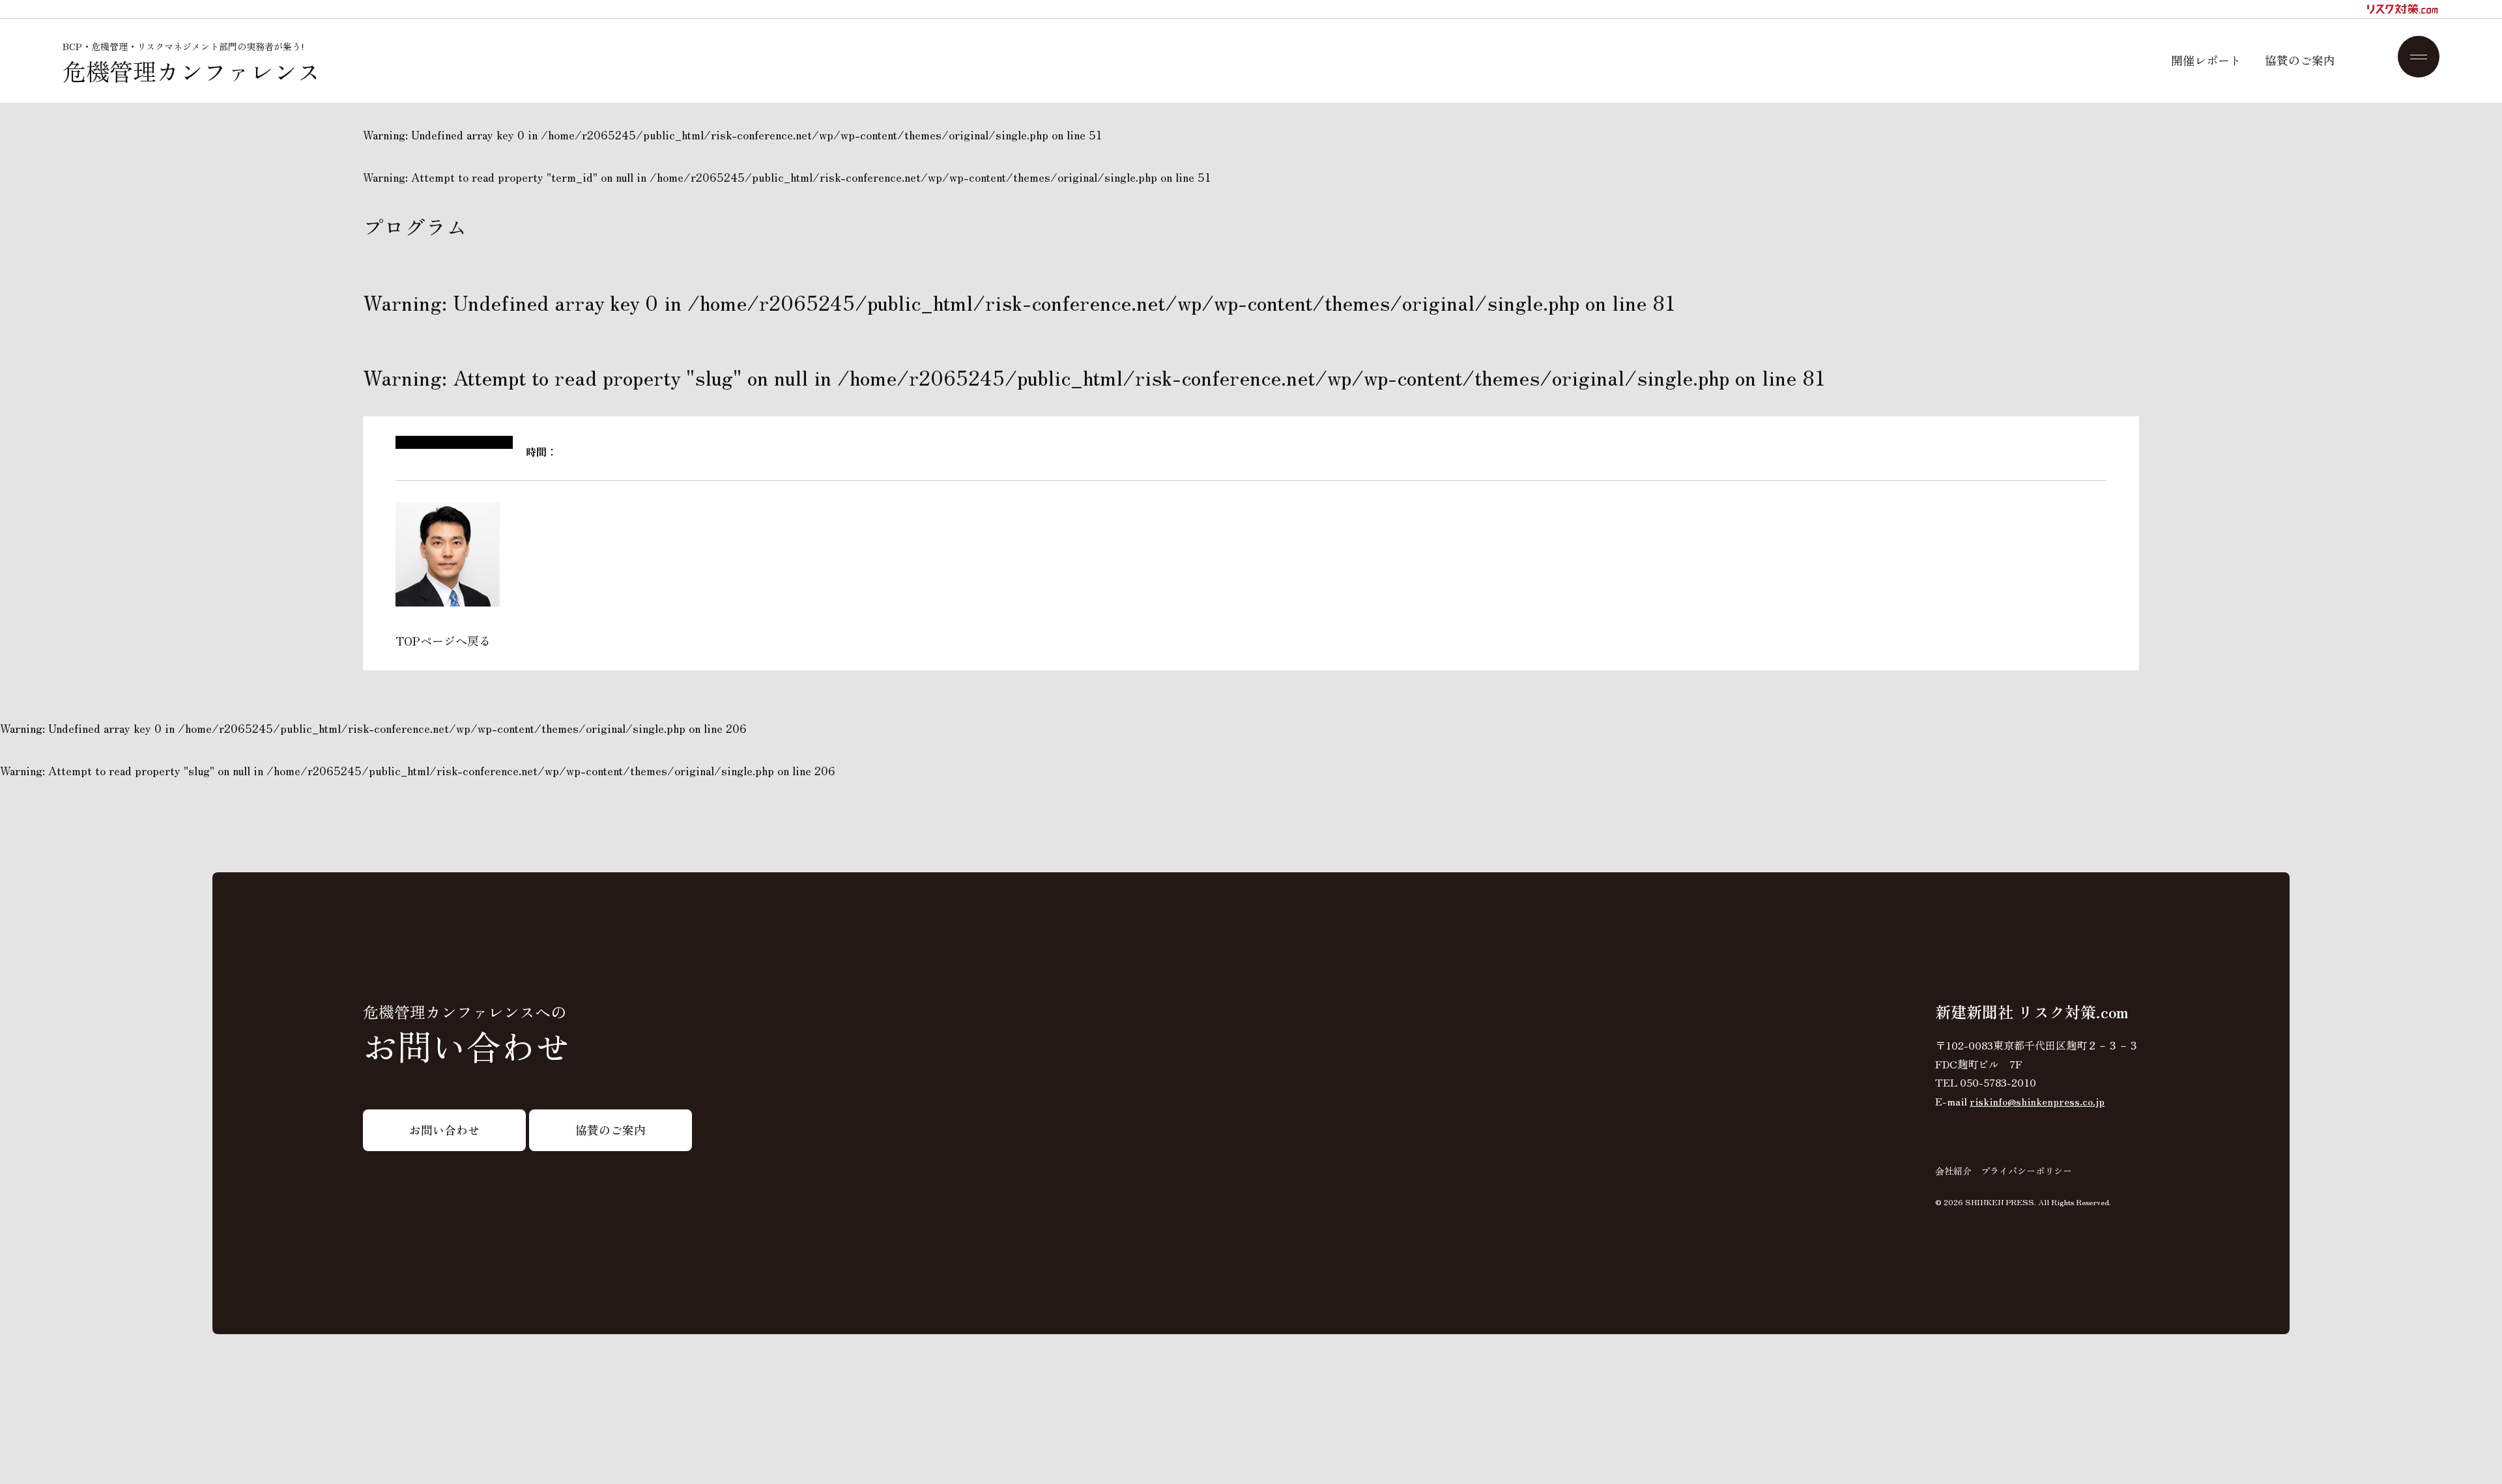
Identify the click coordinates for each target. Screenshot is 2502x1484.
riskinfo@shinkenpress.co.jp (2037, 1101)
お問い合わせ (444, 1130)
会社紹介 (1953, 1171)
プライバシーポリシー (2026, 1171)
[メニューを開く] (2419, 57)
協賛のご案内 (2300, 60)
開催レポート (2206, 60)
